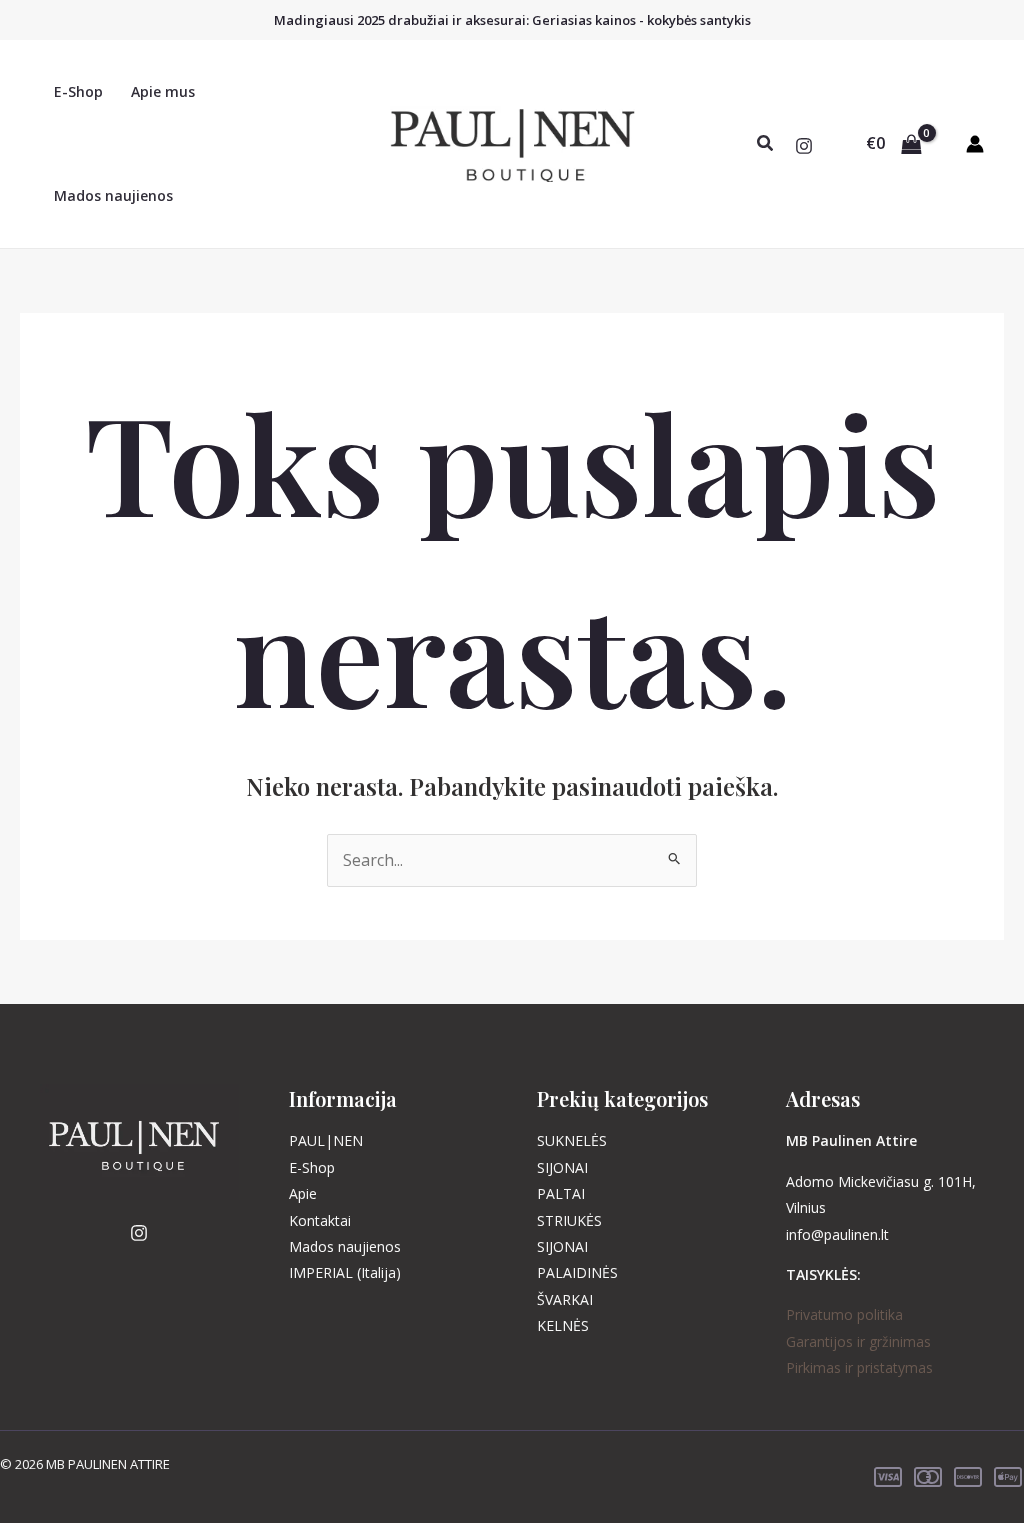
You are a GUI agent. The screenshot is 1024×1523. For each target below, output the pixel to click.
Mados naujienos (113, 195)
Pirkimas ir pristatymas (859, 1367)
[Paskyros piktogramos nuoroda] (975, 144)
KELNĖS (563, 1325)
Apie (303, 1193)
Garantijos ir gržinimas (858, 1341)
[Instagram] (804, 146)
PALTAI (561, 1193)
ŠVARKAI (565, 1299)
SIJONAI (562, 1167)
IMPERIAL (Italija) (345, 1272)
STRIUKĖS (569, 1220)
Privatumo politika (844, 1314)
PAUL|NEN (326, 1140)
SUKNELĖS (572, 1140)
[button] (766, 144)
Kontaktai (320, 1220)
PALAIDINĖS (577, 1272)
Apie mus (163, 91)
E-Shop (78, 91)
